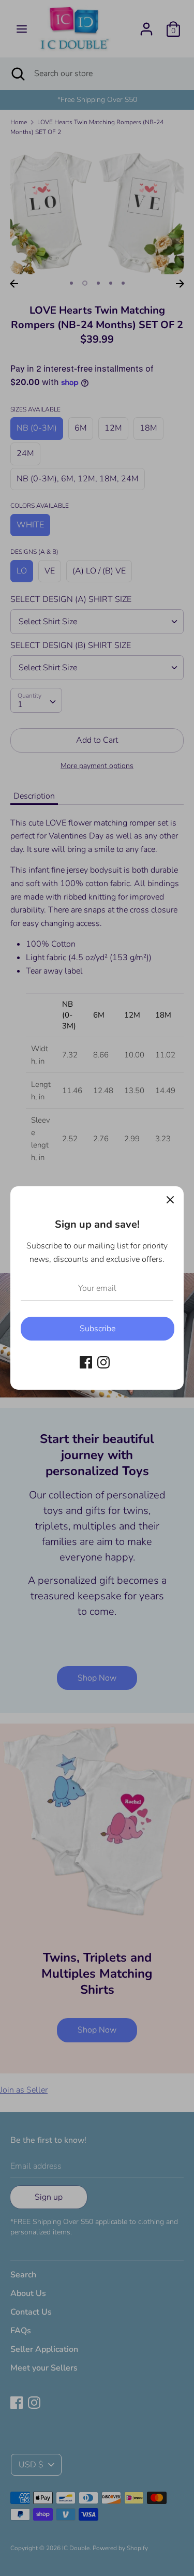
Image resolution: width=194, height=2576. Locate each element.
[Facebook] (86, 1362)
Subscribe (98, 1329)
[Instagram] (103, 1362)
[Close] (170, 1200)
